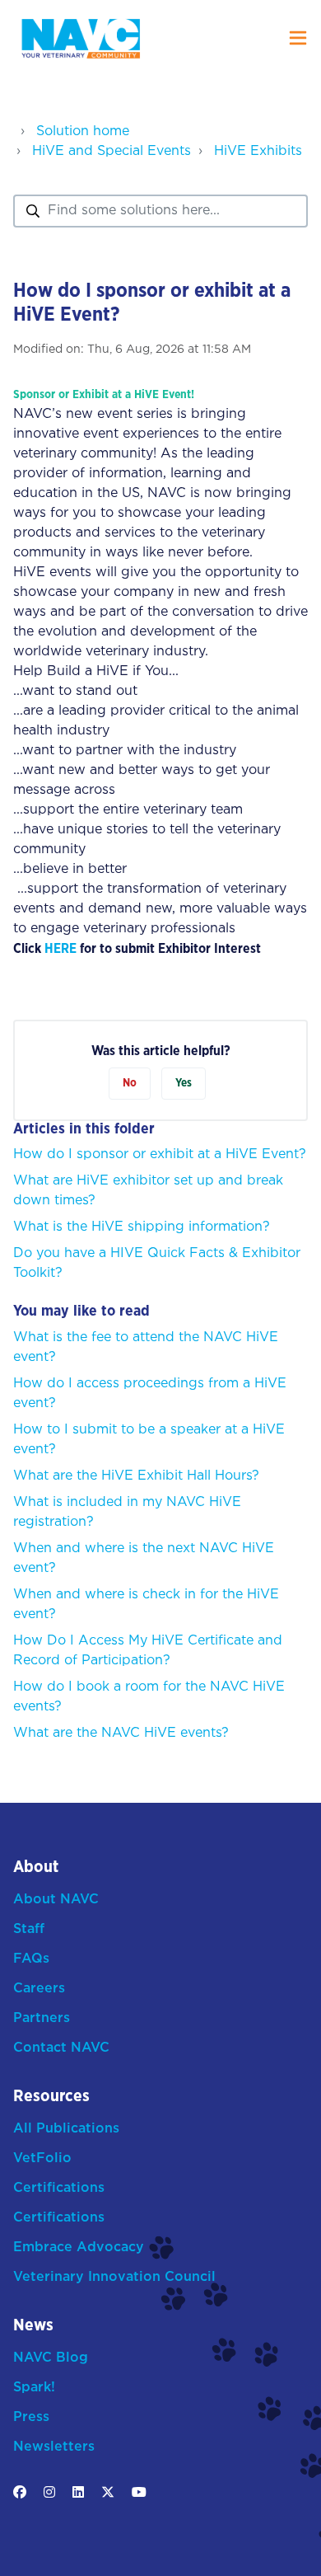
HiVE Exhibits (258, 151)
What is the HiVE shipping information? (142, 1227)
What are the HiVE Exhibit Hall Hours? (136, 1476)
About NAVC (56, 1900)
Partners (42, 2018)
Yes (184, 1083)
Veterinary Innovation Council (114, 2277)
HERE (60, 949)
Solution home (83, 131)
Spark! (34, 2388)
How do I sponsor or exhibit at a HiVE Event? (160, 1154)
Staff (29, 1929)
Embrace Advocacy (79, 2248)
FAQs (31, 1959)
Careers (39, 1989)
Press (31, 2417)
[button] (298, 38)
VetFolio (42, 2158)
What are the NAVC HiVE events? (121, 1733)
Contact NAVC (61, 2048)
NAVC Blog (51, 2358)
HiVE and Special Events (112, 151)
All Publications (66, 2129)
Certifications (59, 2188)
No (130, 1083)
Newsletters (54, 2447)
